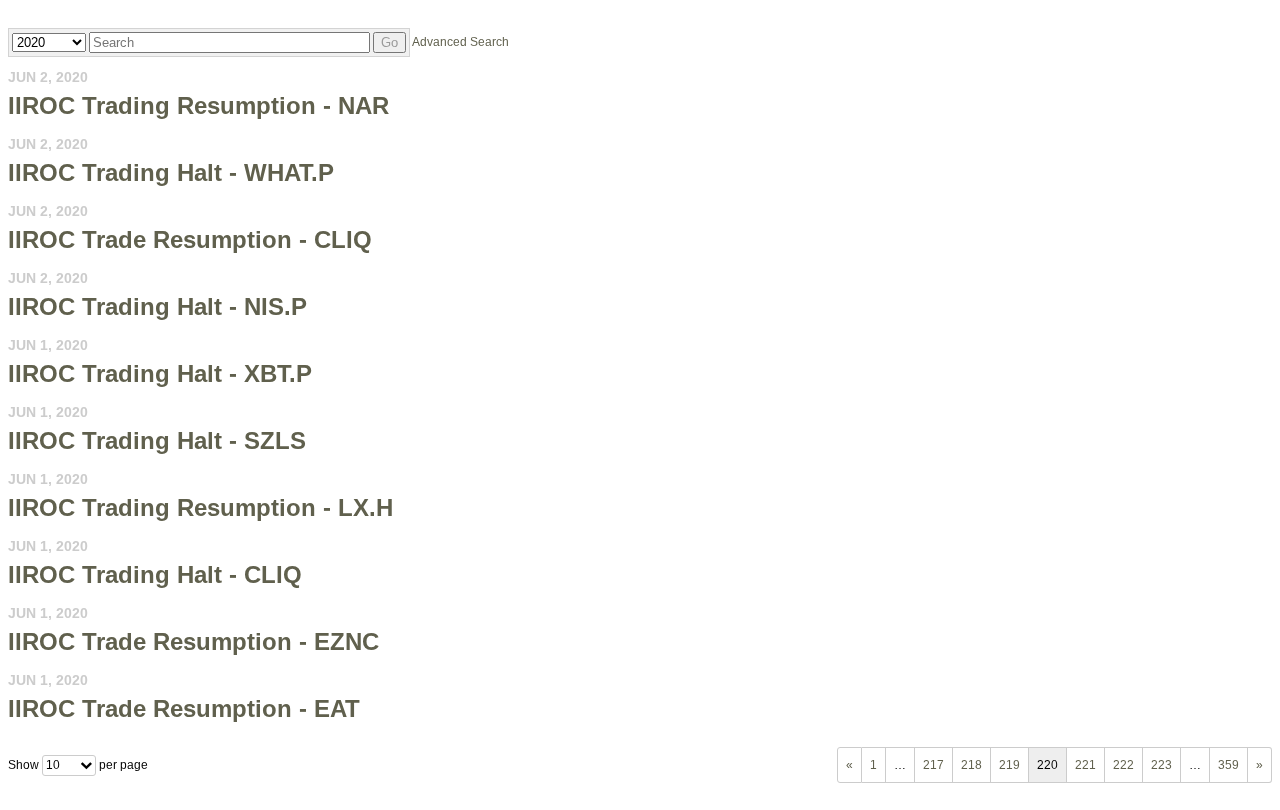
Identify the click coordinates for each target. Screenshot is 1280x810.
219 (1009, 765)
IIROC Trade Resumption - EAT (184, 708)
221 (1085, 765)
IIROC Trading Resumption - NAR (198, 105)
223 (1161, 765)
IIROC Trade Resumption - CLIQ (190, 239)
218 (971, 765)
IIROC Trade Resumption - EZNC (193, 641)
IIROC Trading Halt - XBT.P (160, 373)
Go (389, 42)
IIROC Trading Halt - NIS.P (157, 306)
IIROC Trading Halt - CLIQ (155, 574)
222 (1123, 765)
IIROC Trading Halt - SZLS (157, 440)
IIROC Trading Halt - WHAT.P (171, 172)
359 (1228, 765)
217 (933, 765)
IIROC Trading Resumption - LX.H (200, 507)
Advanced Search (460, 42)
